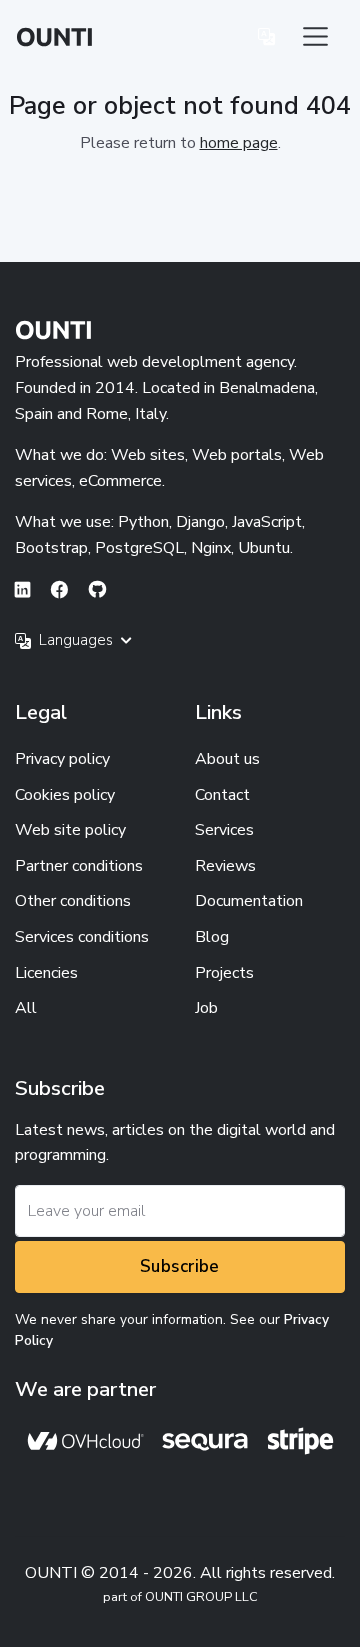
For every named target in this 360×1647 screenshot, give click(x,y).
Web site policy (70, 830)
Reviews (225, 866)
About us (227, 759)
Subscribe (180, 1266)
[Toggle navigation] (315, 36)
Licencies (46, 973)
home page (239, 143)
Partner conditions (79, 866)
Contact (222, 795)
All (26, 1008)
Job (206, 1008)
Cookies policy (65, 795)
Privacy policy (62, 759)
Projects (224, 973)
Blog (212, 937)
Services (224, 830)
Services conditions (82, 937)
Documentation (249, 901)
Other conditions (73, 901)
